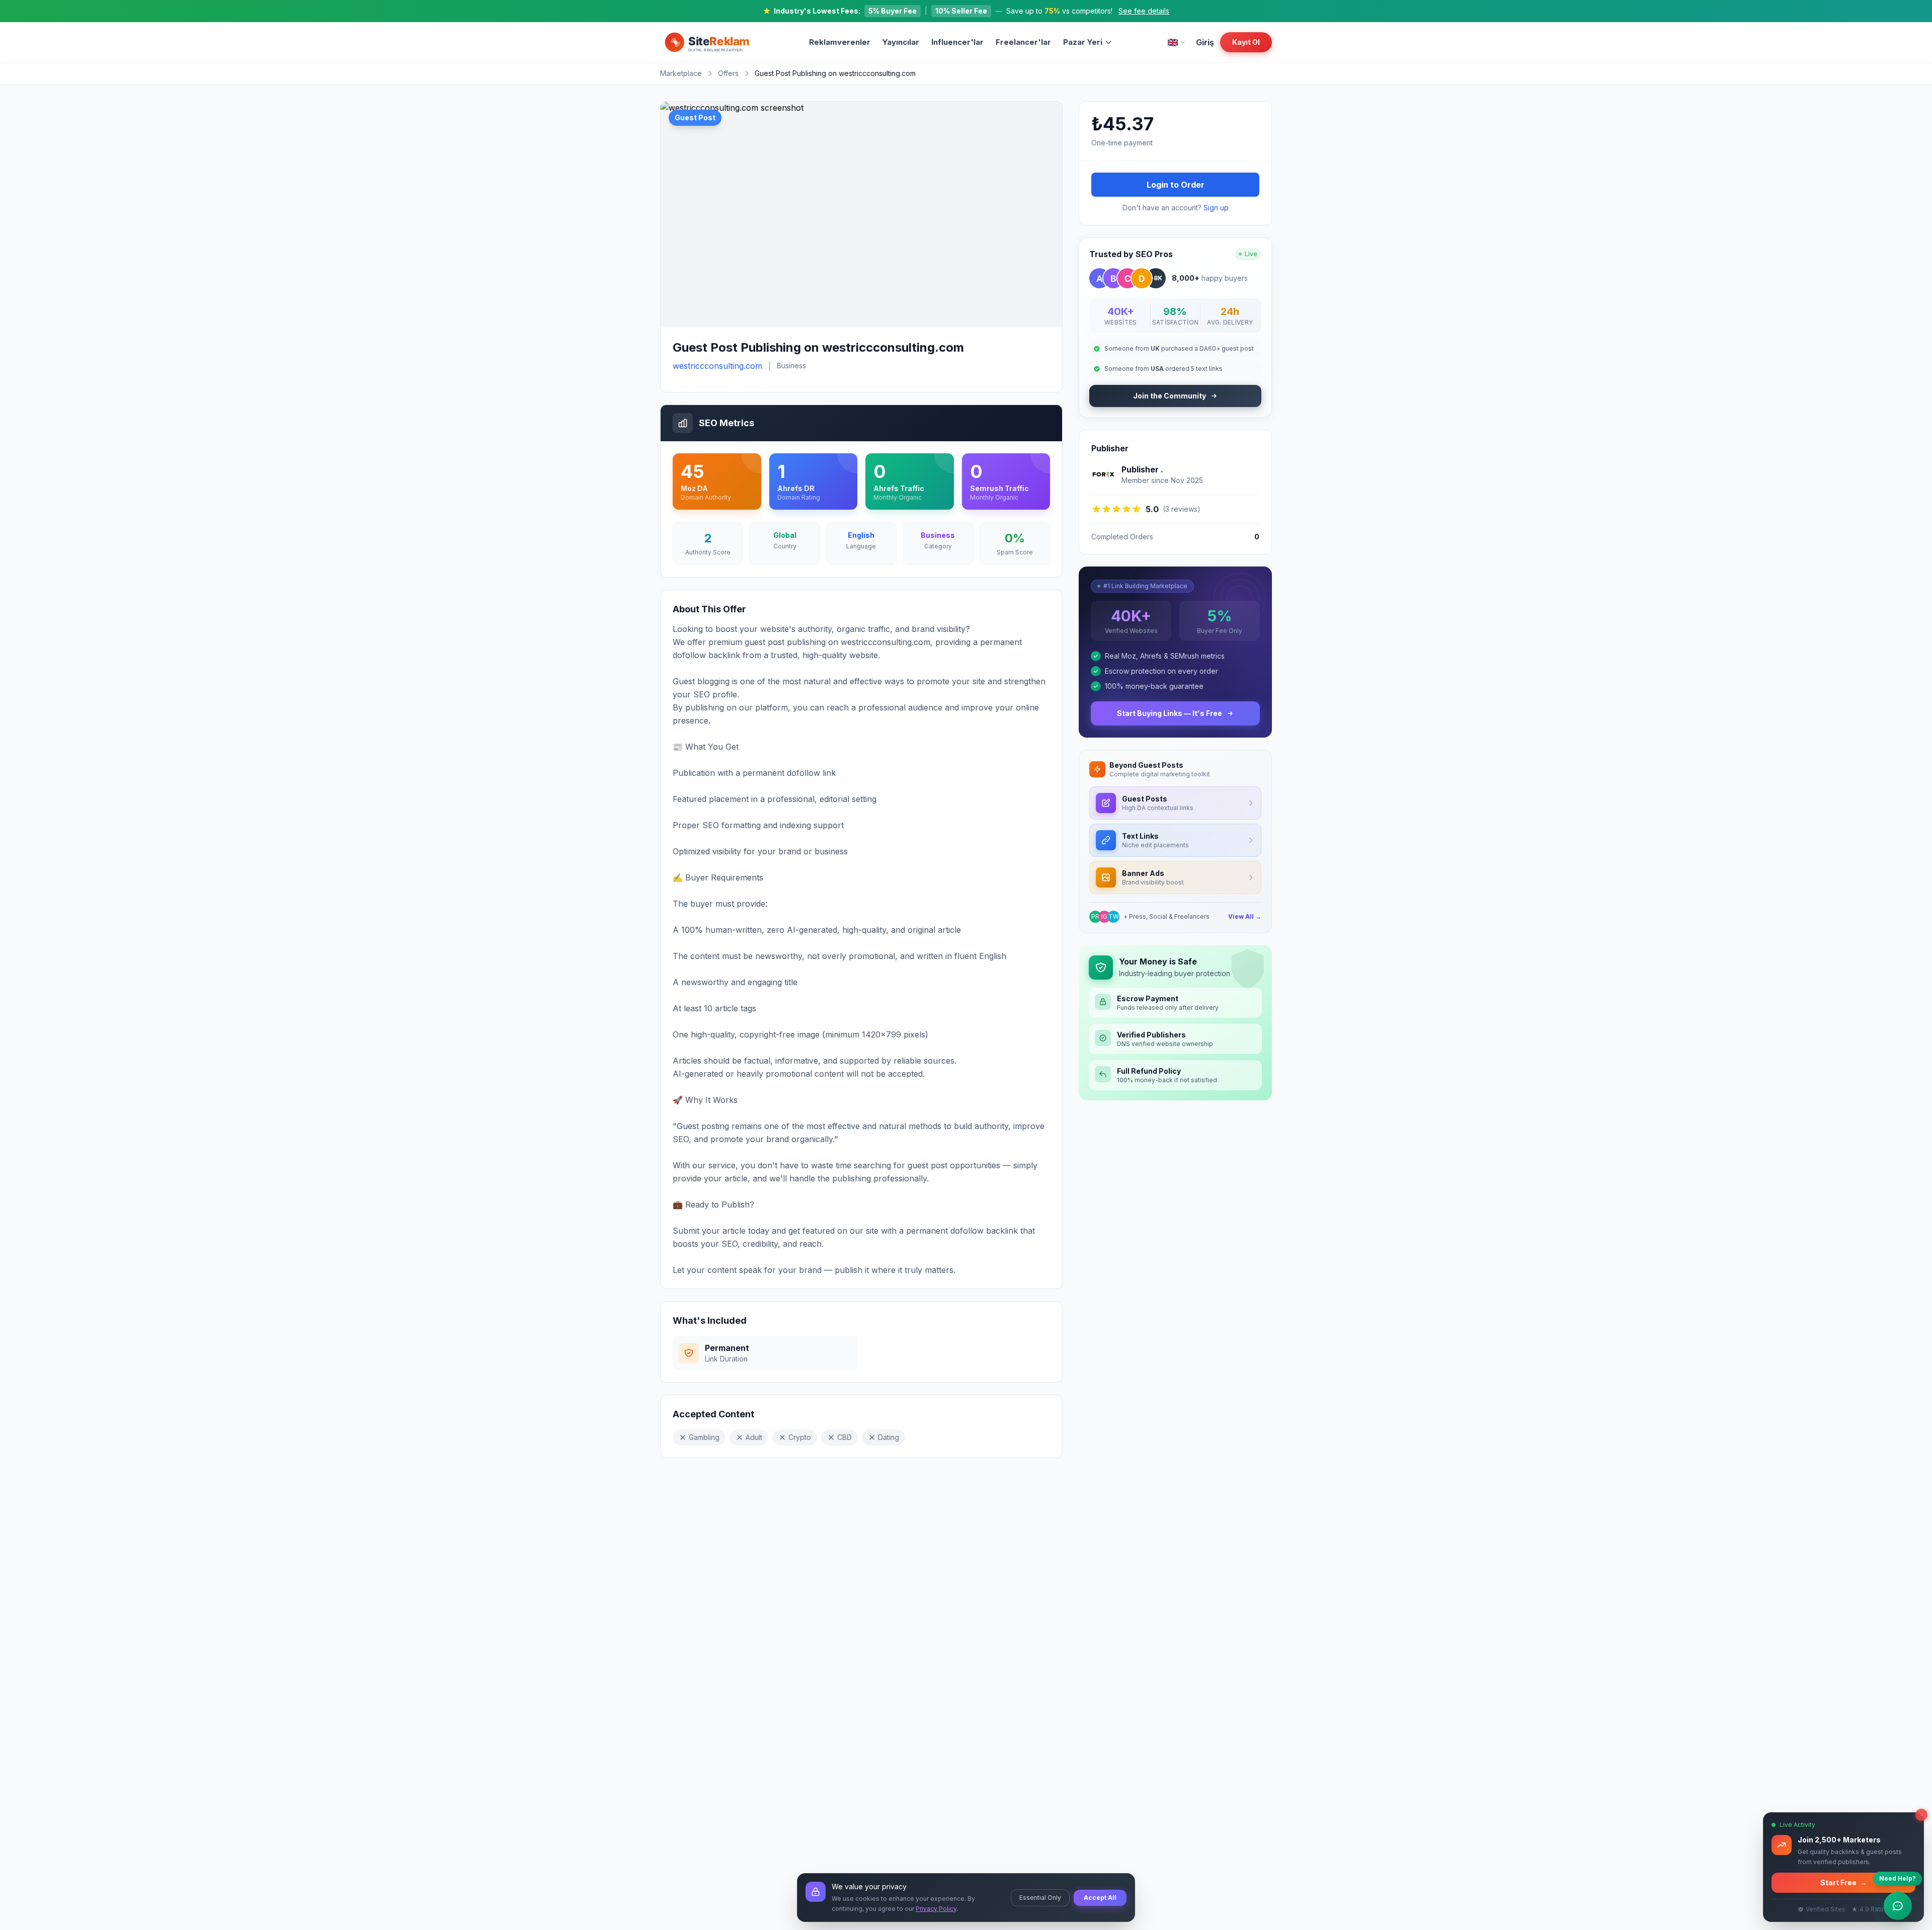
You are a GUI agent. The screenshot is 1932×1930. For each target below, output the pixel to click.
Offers (728, 73)
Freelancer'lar (1023, 42)
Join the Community (1170, 396)
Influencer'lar (957, 42)
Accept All (1100, 1898)
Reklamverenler (840, 42)
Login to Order (1176, 185)
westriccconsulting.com (717, 366)
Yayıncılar (901, 42)
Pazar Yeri (1083, 42)
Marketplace (681, 73)
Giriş (1205, 42)
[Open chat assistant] (1898, 1906)
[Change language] (1177, 43)
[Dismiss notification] (1921, 1815)
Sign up (1216, 208)
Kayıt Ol (1246, 42)
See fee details (1144, 11)
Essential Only (1040, 1898)
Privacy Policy (936, 1909)
